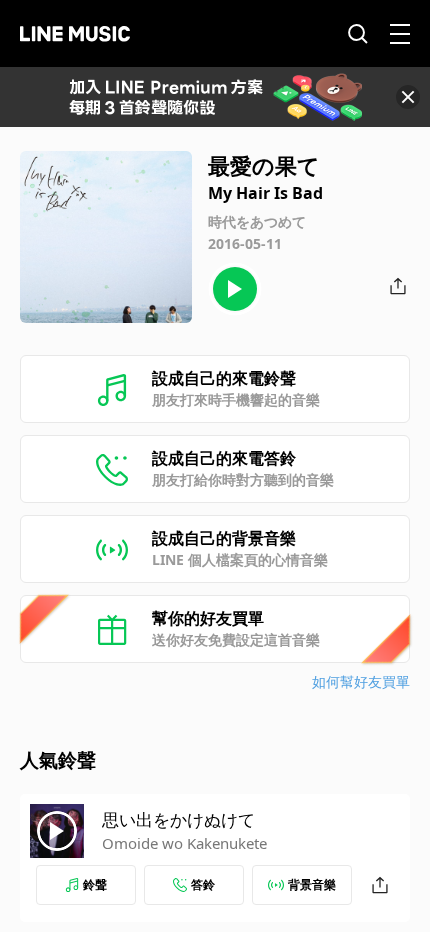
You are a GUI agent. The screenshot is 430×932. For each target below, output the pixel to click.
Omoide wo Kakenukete (184, 843)
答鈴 (203, 884)
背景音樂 (312, 884)
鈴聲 (95, 884)
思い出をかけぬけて (178, 819)
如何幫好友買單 (361, 681)
